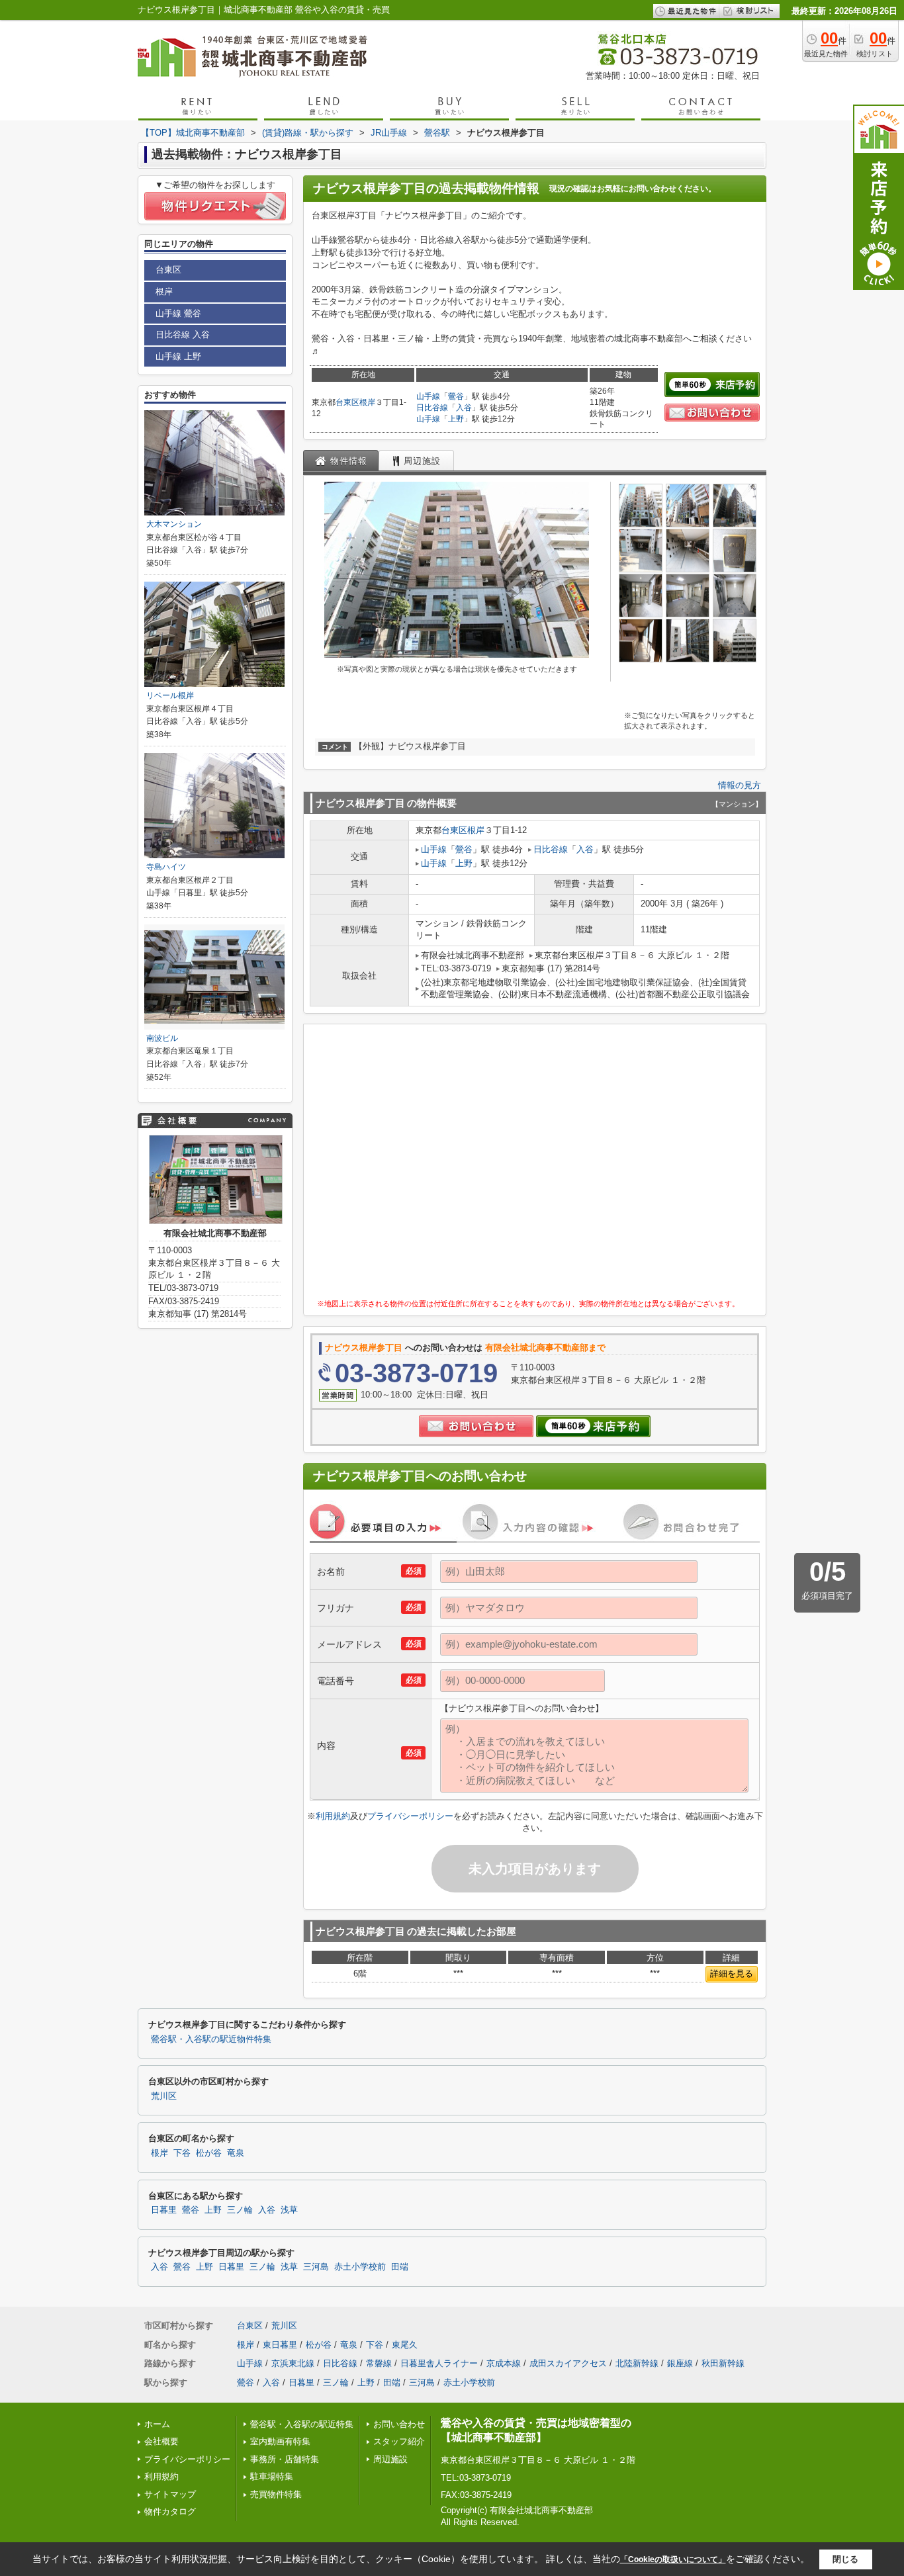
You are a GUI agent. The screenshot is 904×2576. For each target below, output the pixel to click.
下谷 (182, 2153)
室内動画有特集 (280, 2441)
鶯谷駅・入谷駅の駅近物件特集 (211, 2039)
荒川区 (164, 2096)
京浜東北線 (293, 2363)
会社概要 (161, 2441)
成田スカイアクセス (568, 2363)
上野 (456, 419)
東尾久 (405, 2345)
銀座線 (680, 2363)
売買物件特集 (276, 2494)
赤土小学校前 (360, 2267)
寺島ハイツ (166, 867)
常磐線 (379, 2363)
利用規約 (333, 1816)
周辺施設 (390, 2459)
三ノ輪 (240, 2210)
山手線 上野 (178, 356)
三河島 (316, 2267)
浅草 (289, 2210)
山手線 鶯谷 (178, 313)
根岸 (367, 402)
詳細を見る (732, 1974)
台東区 (347, 402)
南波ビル (166, 1038)
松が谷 (209, 2153)
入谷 (464, 408)
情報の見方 (740, 785)
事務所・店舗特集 (285, 2459)
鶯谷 (456, 396)
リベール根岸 (170, 695)
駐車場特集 (272, 2476)
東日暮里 (280, 2345)
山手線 (428, 396)
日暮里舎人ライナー (439, 2363)
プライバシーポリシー (410, 1816)
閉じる (845, 2559)
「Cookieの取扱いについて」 (673, 2559)
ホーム (157, 2424)
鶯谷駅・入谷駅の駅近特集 (302, 2424)
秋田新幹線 (723, 2363)
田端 (400, 2267)
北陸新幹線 (637, 2363)
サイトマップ (170, 2494)
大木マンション (174, 524)
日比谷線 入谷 (183, 334)
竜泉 (236, 2153)
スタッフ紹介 (399, 2441)
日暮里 (164, 2210)
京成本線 (504, 2363)
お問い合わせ (399, 2424)
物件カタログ (170, 2511)
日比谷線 (432, 408)
